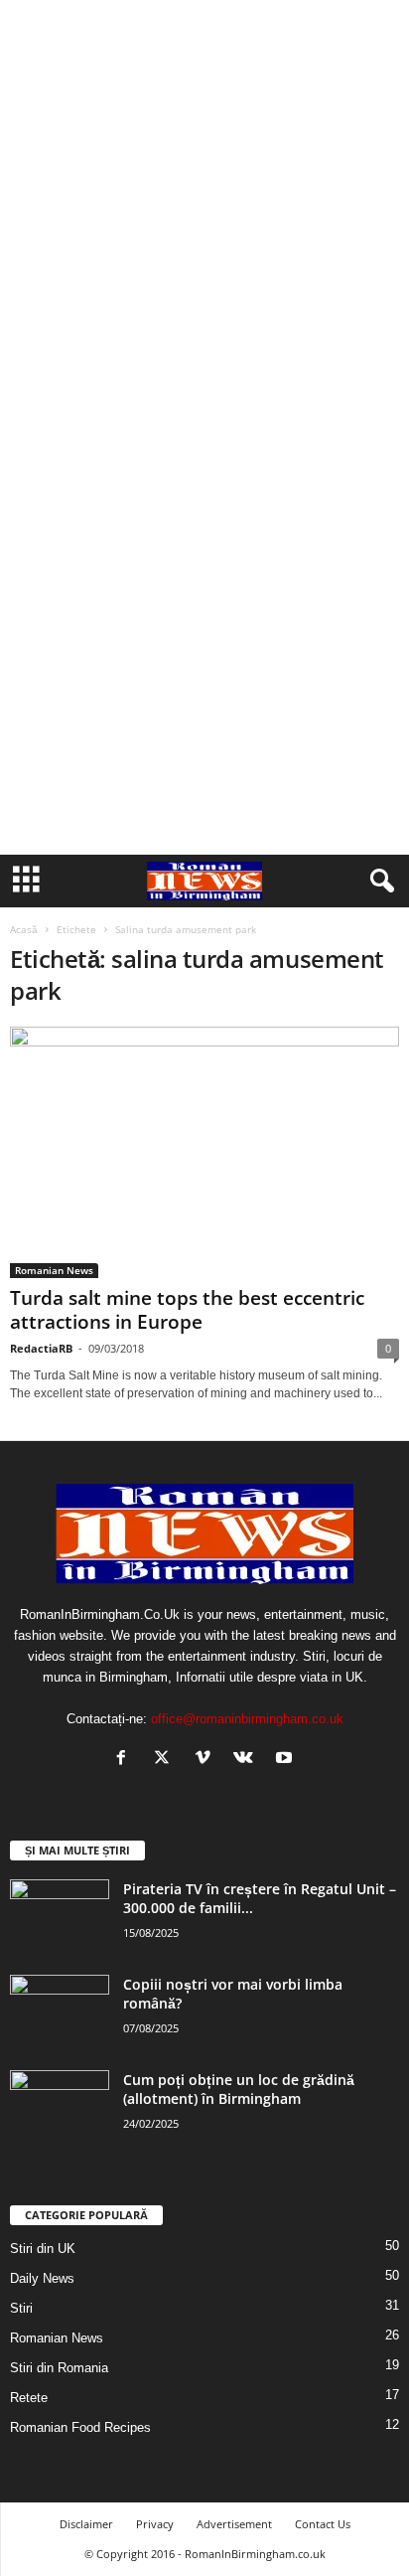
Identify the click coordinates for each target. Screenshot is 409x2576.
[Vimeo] (207, 1760)
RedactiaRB (41, 1348)
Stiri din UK (43, 2249)
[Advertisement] (204, 213)
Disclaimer (86, 2524)
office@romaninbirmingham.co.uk (247, 1719)
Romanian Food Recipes (80, 2427)
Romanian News (54, 1270)
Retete (29, 2398)
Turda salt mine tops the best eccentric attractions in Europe (187, 1310)
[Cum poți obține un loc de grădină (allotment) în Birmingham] (60, 2107)
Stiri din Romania (59, 2368)
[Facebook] (126, 1760)
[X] (166, 1760)
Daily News (42, 2278)
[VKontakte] (248, 1760)
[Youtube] (286, 1760)
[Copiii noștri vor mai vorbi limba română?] (60, 2012)
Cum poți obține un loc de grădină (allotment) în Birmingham (239, 2089)
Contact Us (323, 2524)
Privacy (155, 2524)
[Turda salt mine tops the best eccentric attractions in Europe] (204, 1152)
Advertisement (234, 2524)
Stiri (21, 2308)
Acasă (24, 929)
